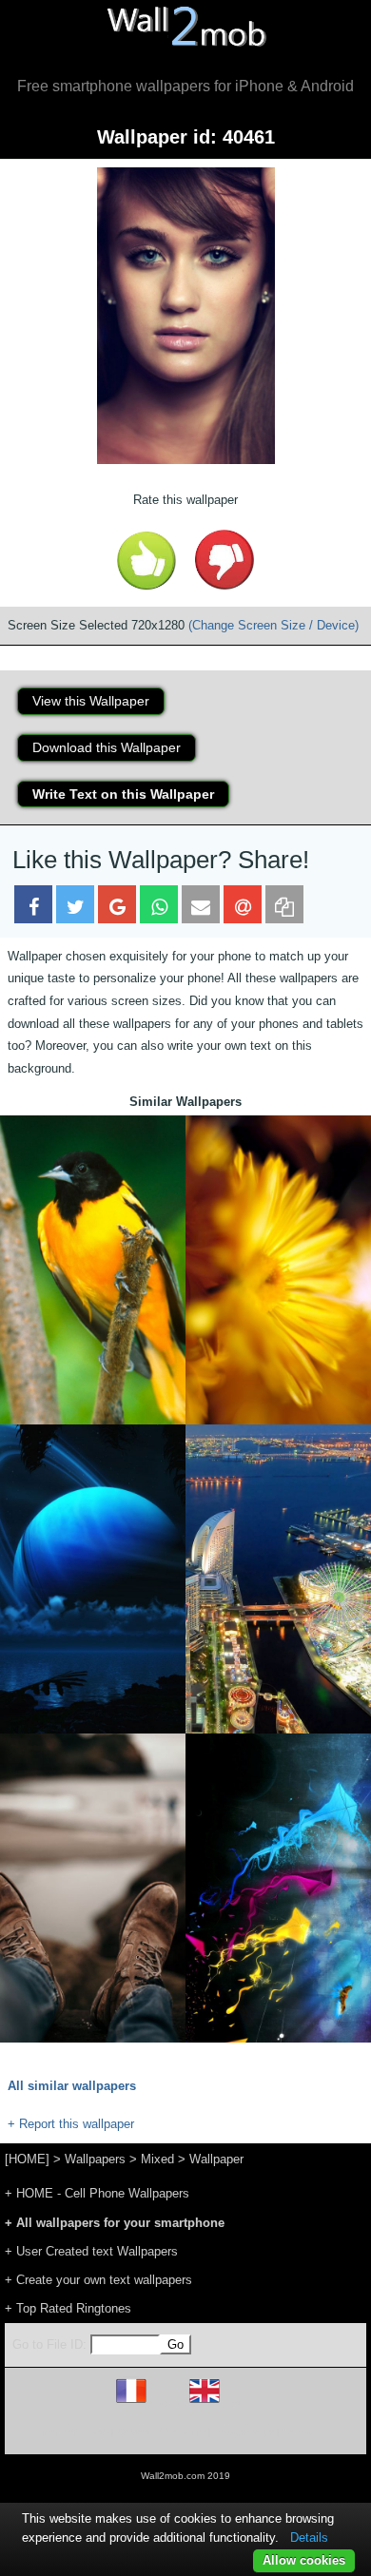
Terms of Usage (74, 2432)
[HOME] (27, 2159)
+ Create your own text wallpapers (98, 2280)
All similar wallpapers (72, 2086)
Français (166, 2402)
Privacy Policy (244, 2432)
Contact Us (307, 2432)
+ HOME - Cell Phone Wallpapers (97, 2193)
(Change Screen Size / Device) (273, 625)
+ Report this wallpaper (71, 2124)
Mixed (157, 2159)
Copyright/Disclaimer (161, 2432)
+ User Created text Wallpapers (91, 2251)
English (237, 2402)
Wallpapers (95, 2159)
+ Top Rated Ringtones (68, 2308)
